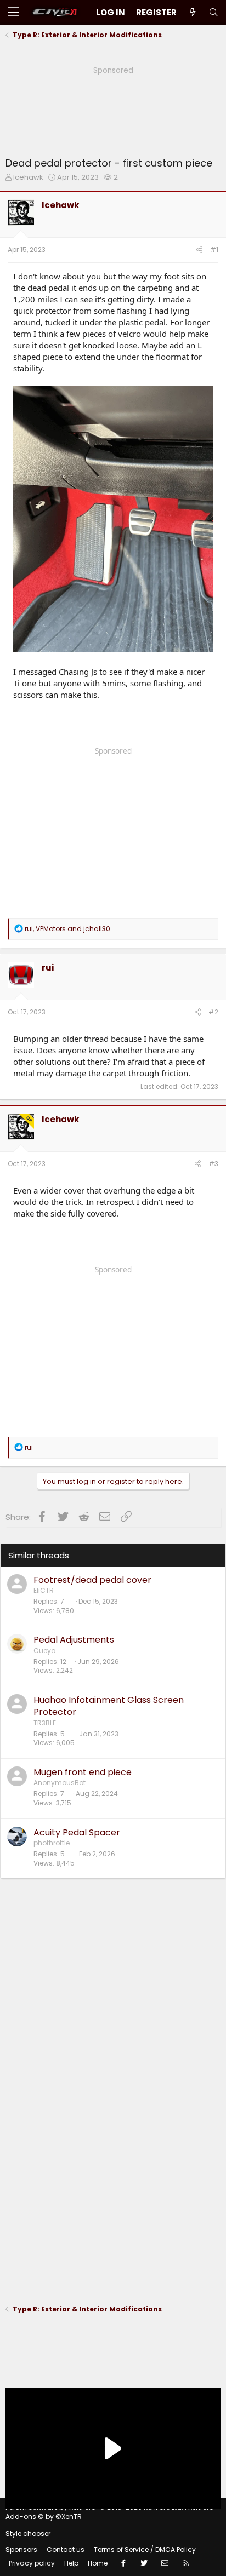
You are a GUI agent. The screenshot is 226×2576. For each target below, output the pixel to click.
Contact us (66, 2549)
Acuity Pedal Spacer (77, 1832)
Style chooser (28, 2534)
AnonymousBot (60, 1783)
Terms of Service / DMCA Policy (145, 2549)
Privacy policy (32, 2563)
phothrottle (52, 1843)
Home (98, 2563)
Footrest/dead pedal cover (92, 1580)
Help (71, 2563)
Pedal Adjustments (74, 1640)
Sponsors (21, 2549)
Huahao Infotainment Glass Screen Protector (109, 1706)
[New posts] (193, 12)
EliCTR (44, 1590)
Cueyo (44, 1651)
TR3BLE (45, 1723)
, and (67, 929)
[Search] (213, 12)
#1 (214, 249)
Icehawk (28, 177)
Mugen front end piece (83, 1772)
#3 (213, 1164)
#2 (213, 1012)
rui (48, 968)
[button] (13, 13)
